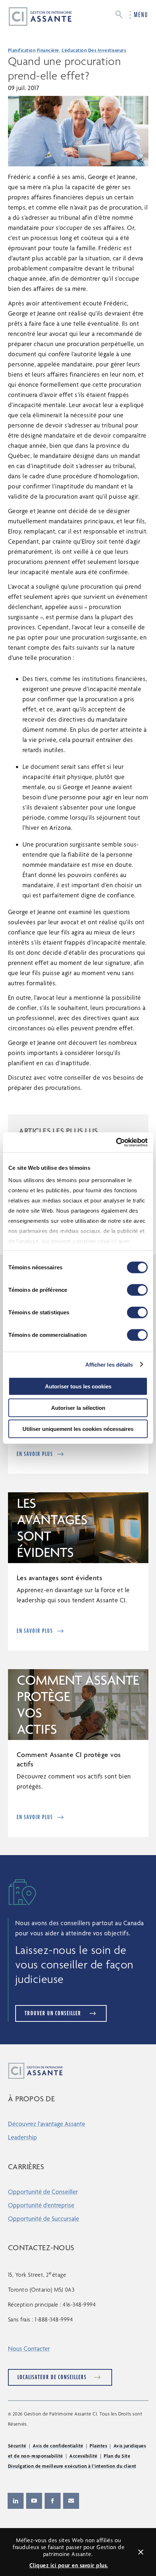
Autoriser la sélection (78, 1407)
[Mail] (71, 2501)
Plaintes (98, 2446)
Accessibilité (83, 2456)
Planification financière (34, 50)
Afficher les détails (109, 1364)
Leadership (22, 2137)
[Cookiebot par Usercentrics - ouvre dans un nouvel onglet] (116, 1142)
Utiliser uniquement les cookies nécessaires (78, 1429)
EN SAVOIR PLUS (35, 1454)
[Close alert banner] (141, 2552)
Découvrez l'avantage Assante (47, 2124)
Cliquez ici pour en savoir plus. (69, 2565)
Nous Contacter (29, 2348)
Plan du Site (117, 2456)
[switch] (137, 1290)
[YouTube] (34, 2501)
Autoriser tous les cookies (78, 1386)
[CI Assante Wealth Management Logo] (34, 16)
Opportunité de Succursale (44, 2218)
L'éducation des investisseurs (94, 50)
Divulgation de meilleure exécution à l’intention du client (72, 2466)
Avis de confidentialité (58, 2446)
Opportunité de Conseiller (43, 2192)
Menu (141, 15)
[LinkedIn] (16, 2501)
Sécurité (17, 2446)
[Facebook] (53, 2501)
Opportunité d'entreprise (41, 2205)
